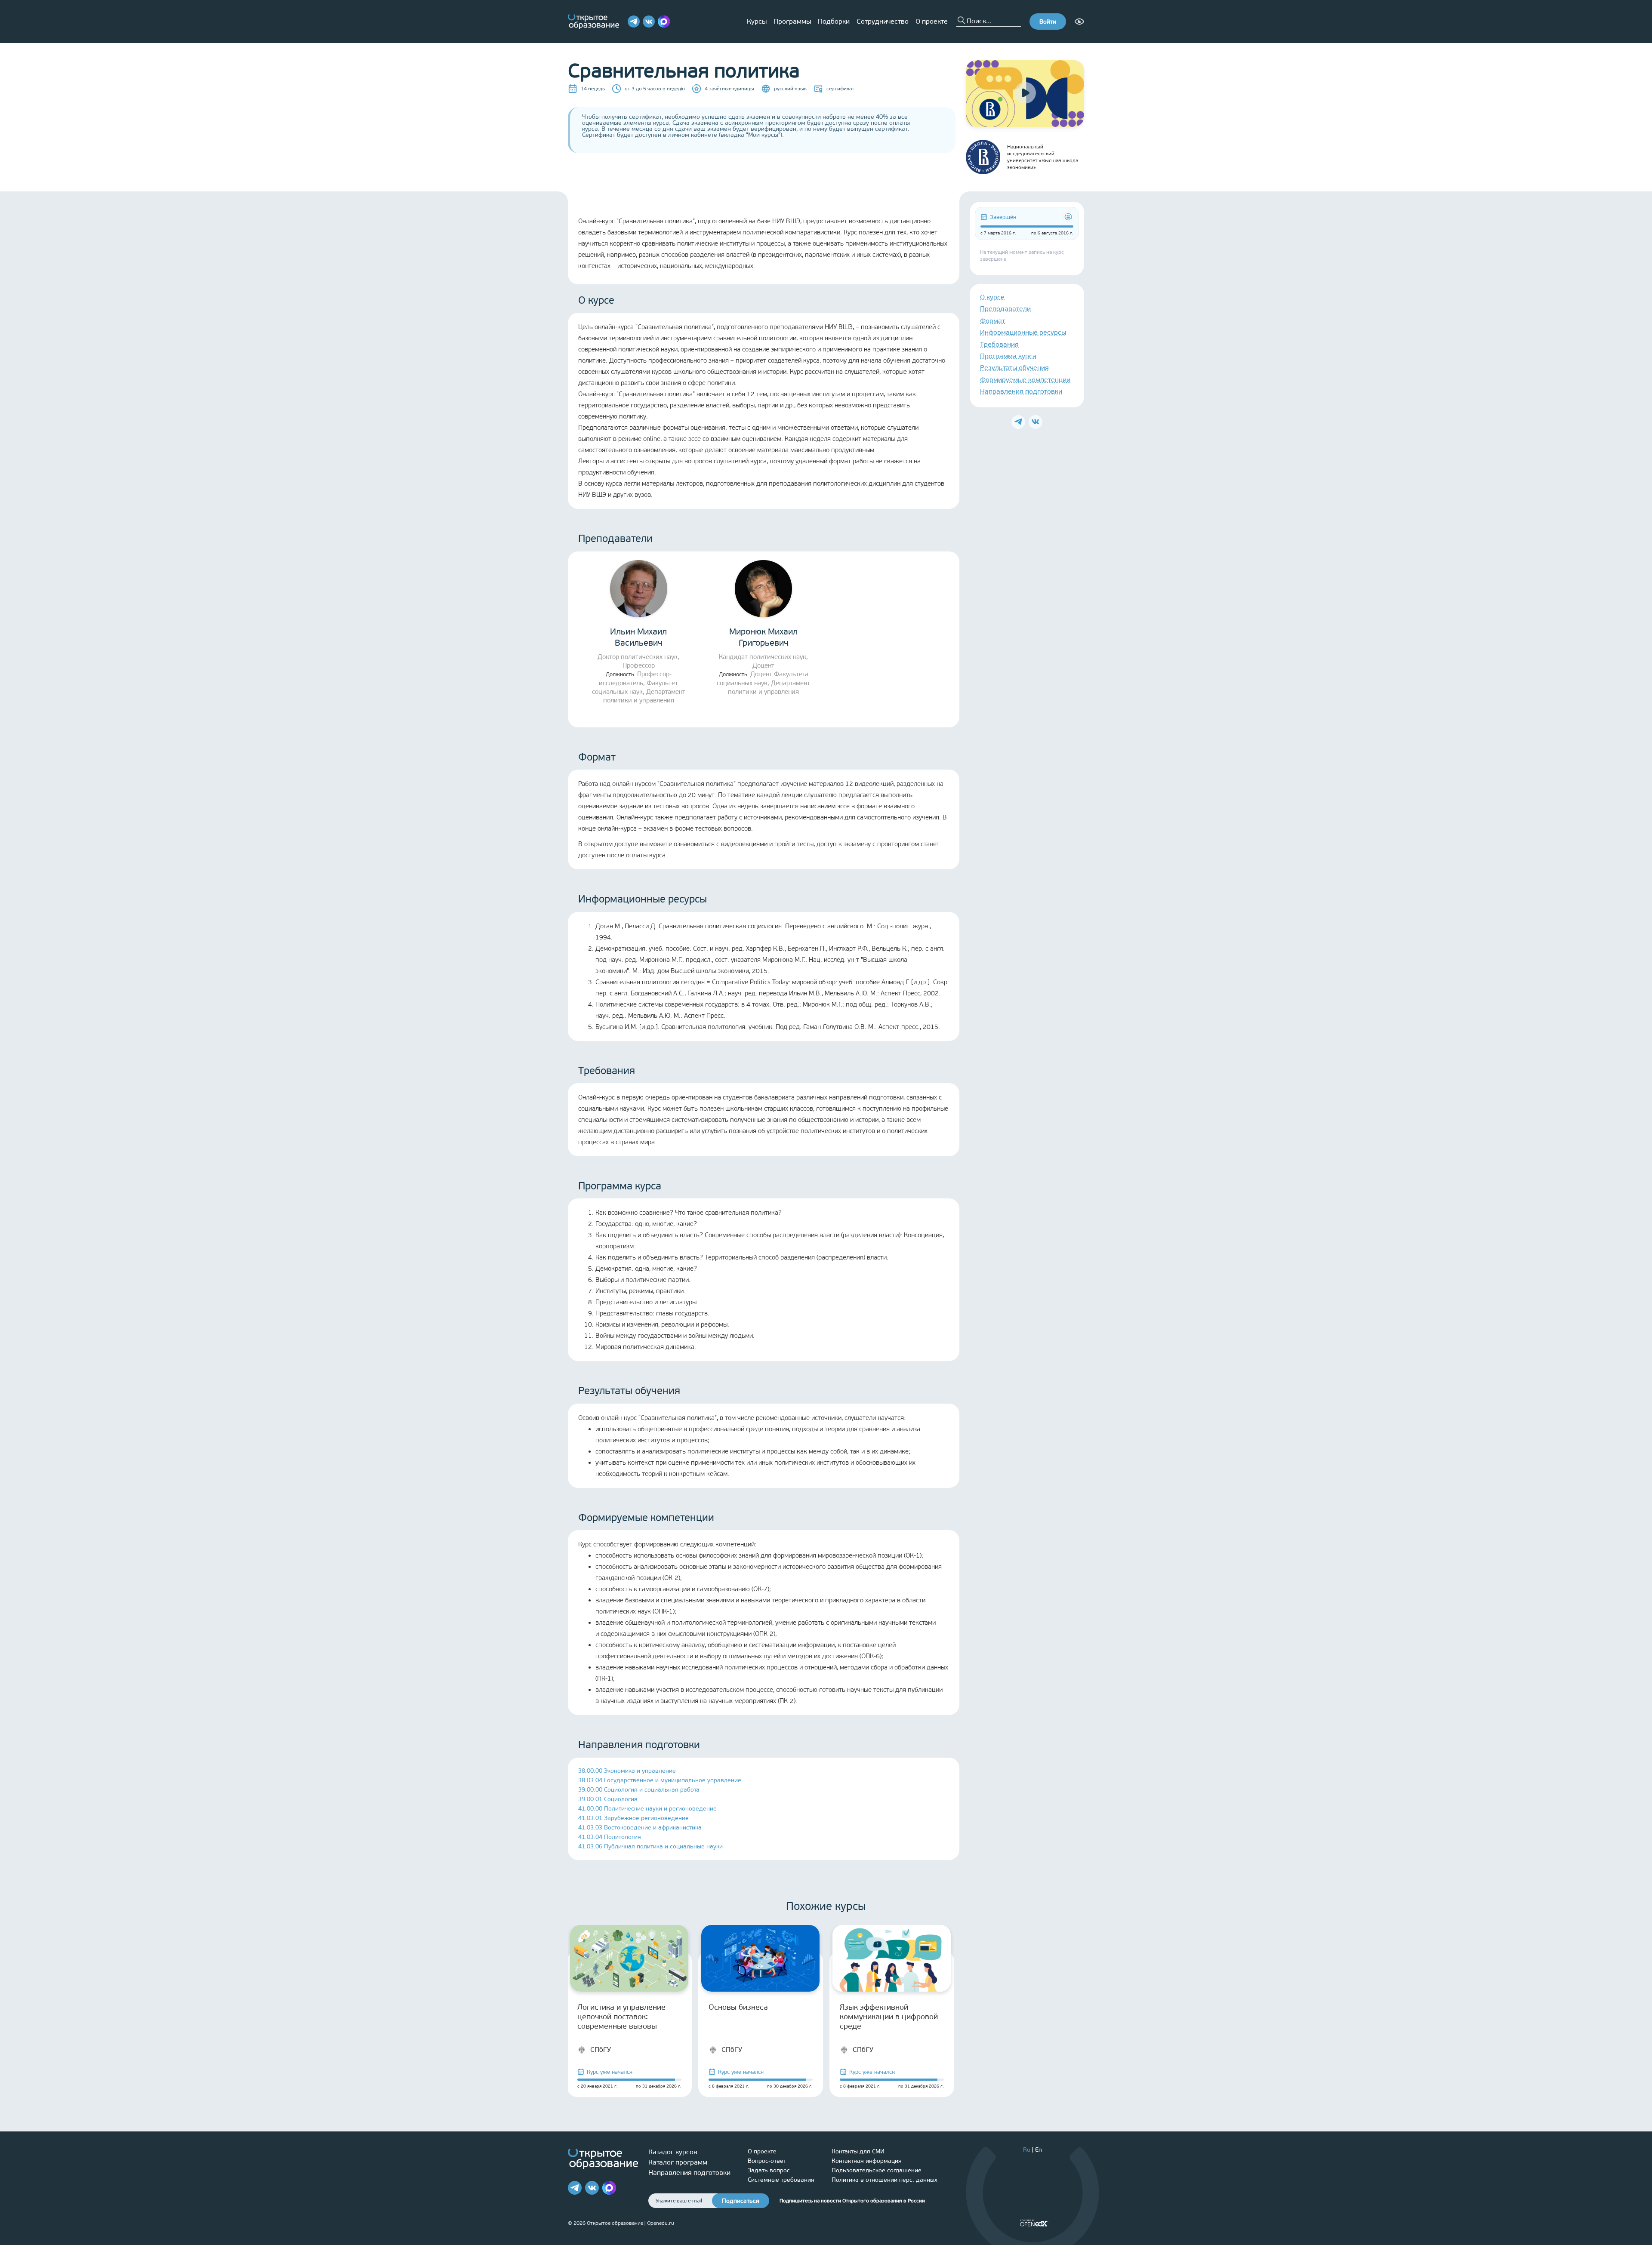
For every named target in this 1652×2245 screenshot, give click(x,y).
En (1039, 2150)
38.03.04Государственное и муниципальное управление (660, 1780)
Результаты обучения (1014, 368)
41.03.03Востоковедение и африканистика (640, 1828)
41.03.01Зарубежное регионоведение (633, 1818)
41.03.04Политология (610, 1837)
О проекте (932, 21)
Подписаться (741, 2201)
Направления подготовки (1021, 391)
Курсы (757, 21)
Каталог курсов (673, 2152)
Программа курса (1008, 356)
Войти (1048, 22)
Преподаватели (1005, 309)
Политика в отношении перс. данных (885, 2180)
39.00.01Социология (608, 1799)
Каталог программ (678, 2162)
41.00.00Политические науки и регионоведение (647, 1809)
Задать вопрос (769, 2170)
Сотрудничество (883, 21)
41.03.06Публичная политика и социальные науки (650, 1846)
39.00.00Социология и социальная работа (639, 1790)
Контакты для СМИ (858, 2151)
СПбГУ (601, 2049)
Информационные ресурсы (1023, 332)
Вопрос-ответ (767, 2161)
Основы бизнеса (738, 2007)
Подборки (834, 21)
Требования (999, 344)
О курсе (992, 297)
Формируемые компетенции (1025, 380)
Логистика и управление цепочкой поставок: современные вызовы (621, 2017)
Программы (792, 21)
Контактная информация (867, 2161)
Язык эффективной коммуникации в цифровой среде (889, 2017)
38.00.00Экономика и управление (627, 1771)
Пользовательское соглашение (877, 2170)
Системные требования (781, 2180)
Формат (992, 321)
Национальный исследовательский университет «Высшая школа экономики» (1043, 157)
